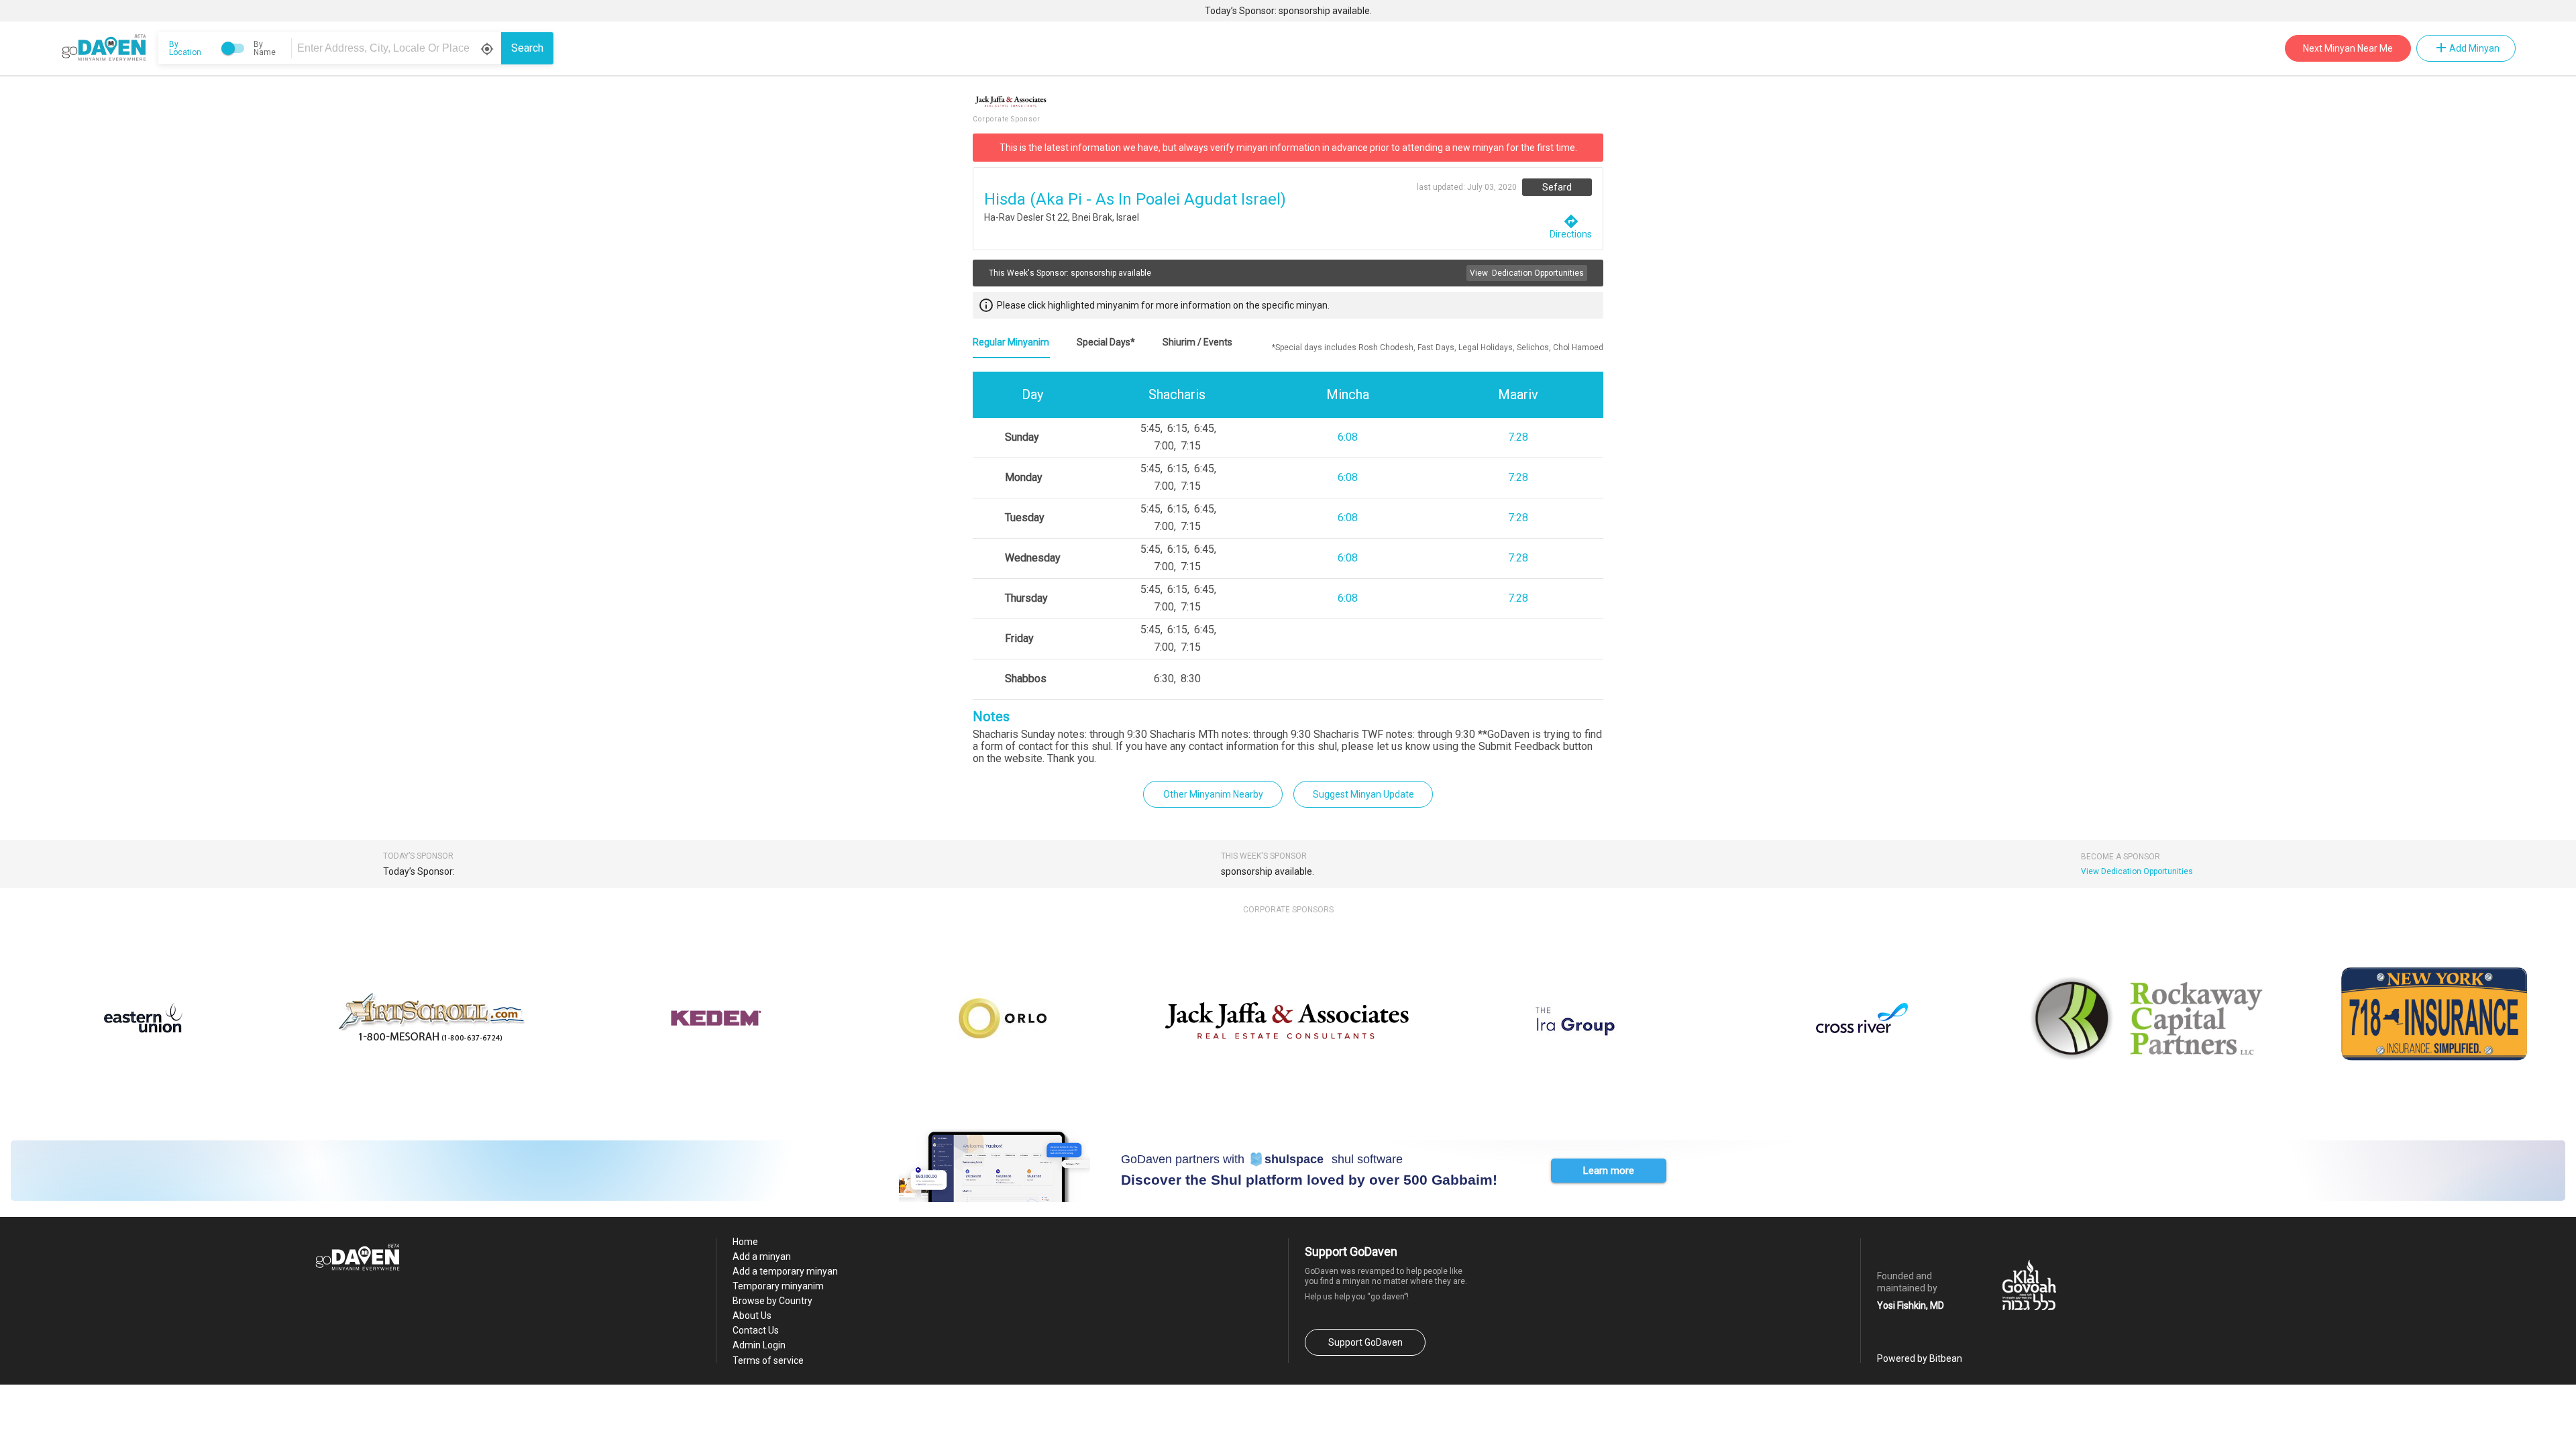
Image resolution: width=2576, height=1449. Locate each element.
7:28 (1518, 437)
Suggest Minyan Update (1363, 794)
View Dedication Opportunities (2137, 871)
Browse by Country (772, 1301)
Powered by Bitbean (1920, 1358)
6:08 (1348, 437)
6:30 (1164, 679)
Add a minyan (762, 1256)
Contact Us (756, 1330)
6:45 (1204, 428)
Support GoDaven (1365, 1342)
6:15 (1177, 428)
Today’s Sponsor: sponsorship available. (1288, 11)
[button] (1609, 1171)
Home (745, 1242)
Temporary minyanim (778, 1286)
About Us (752, 1316)
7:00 (1164, 446)
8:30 (1191, 679)
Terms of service (768, 1360)
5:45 (1150, 428)
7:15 (1191, 446)
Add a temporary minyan (785, 1271)
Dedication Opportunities (1527, 273)
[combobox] (398, 48)
